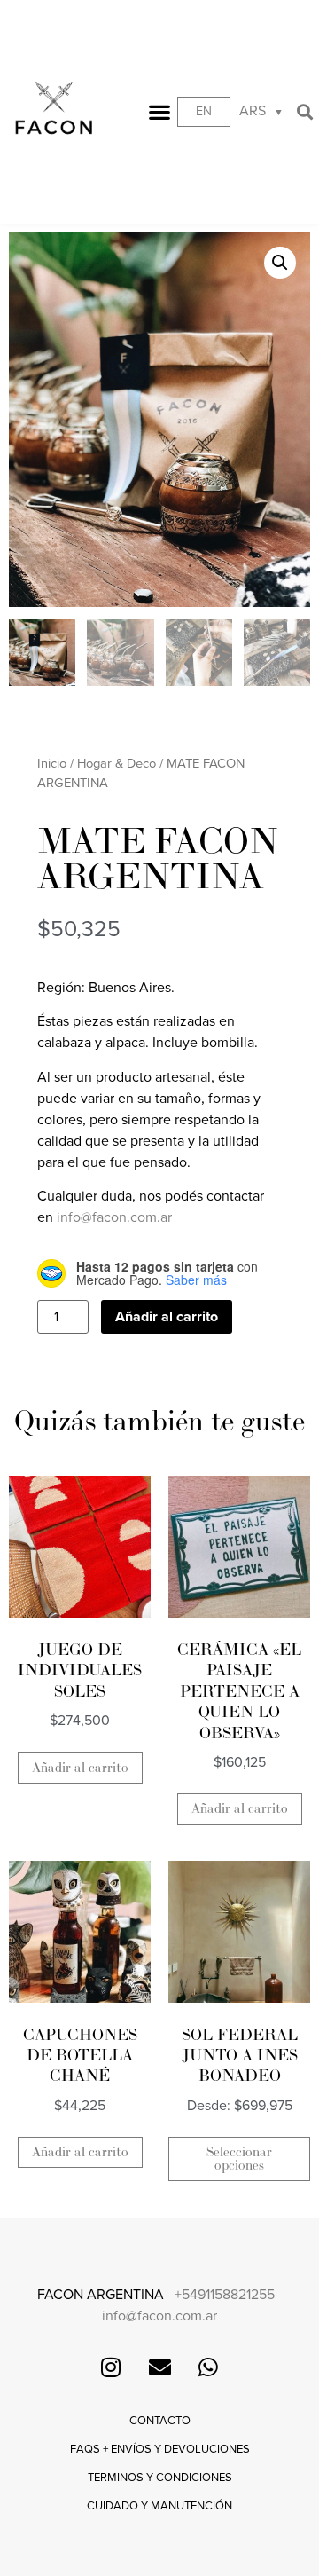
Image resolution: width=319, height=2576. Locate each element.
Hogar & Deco (117, 764)
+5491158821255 (225, 2295)
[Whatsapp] (208, 2367)
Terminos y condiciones (160, 2478)
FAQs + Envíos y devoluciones (160, 2449)
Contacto (160, 2421)
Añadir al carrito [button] (80, 1768)
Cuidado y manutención (159, 2506)
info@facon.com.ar (114, 1217)
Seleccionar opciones (239, 2159)
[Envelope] (159, 2367)
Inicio (52, 764)
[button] (160, 112)
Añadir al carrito (167, 1317)
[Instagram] (111, 2367)
